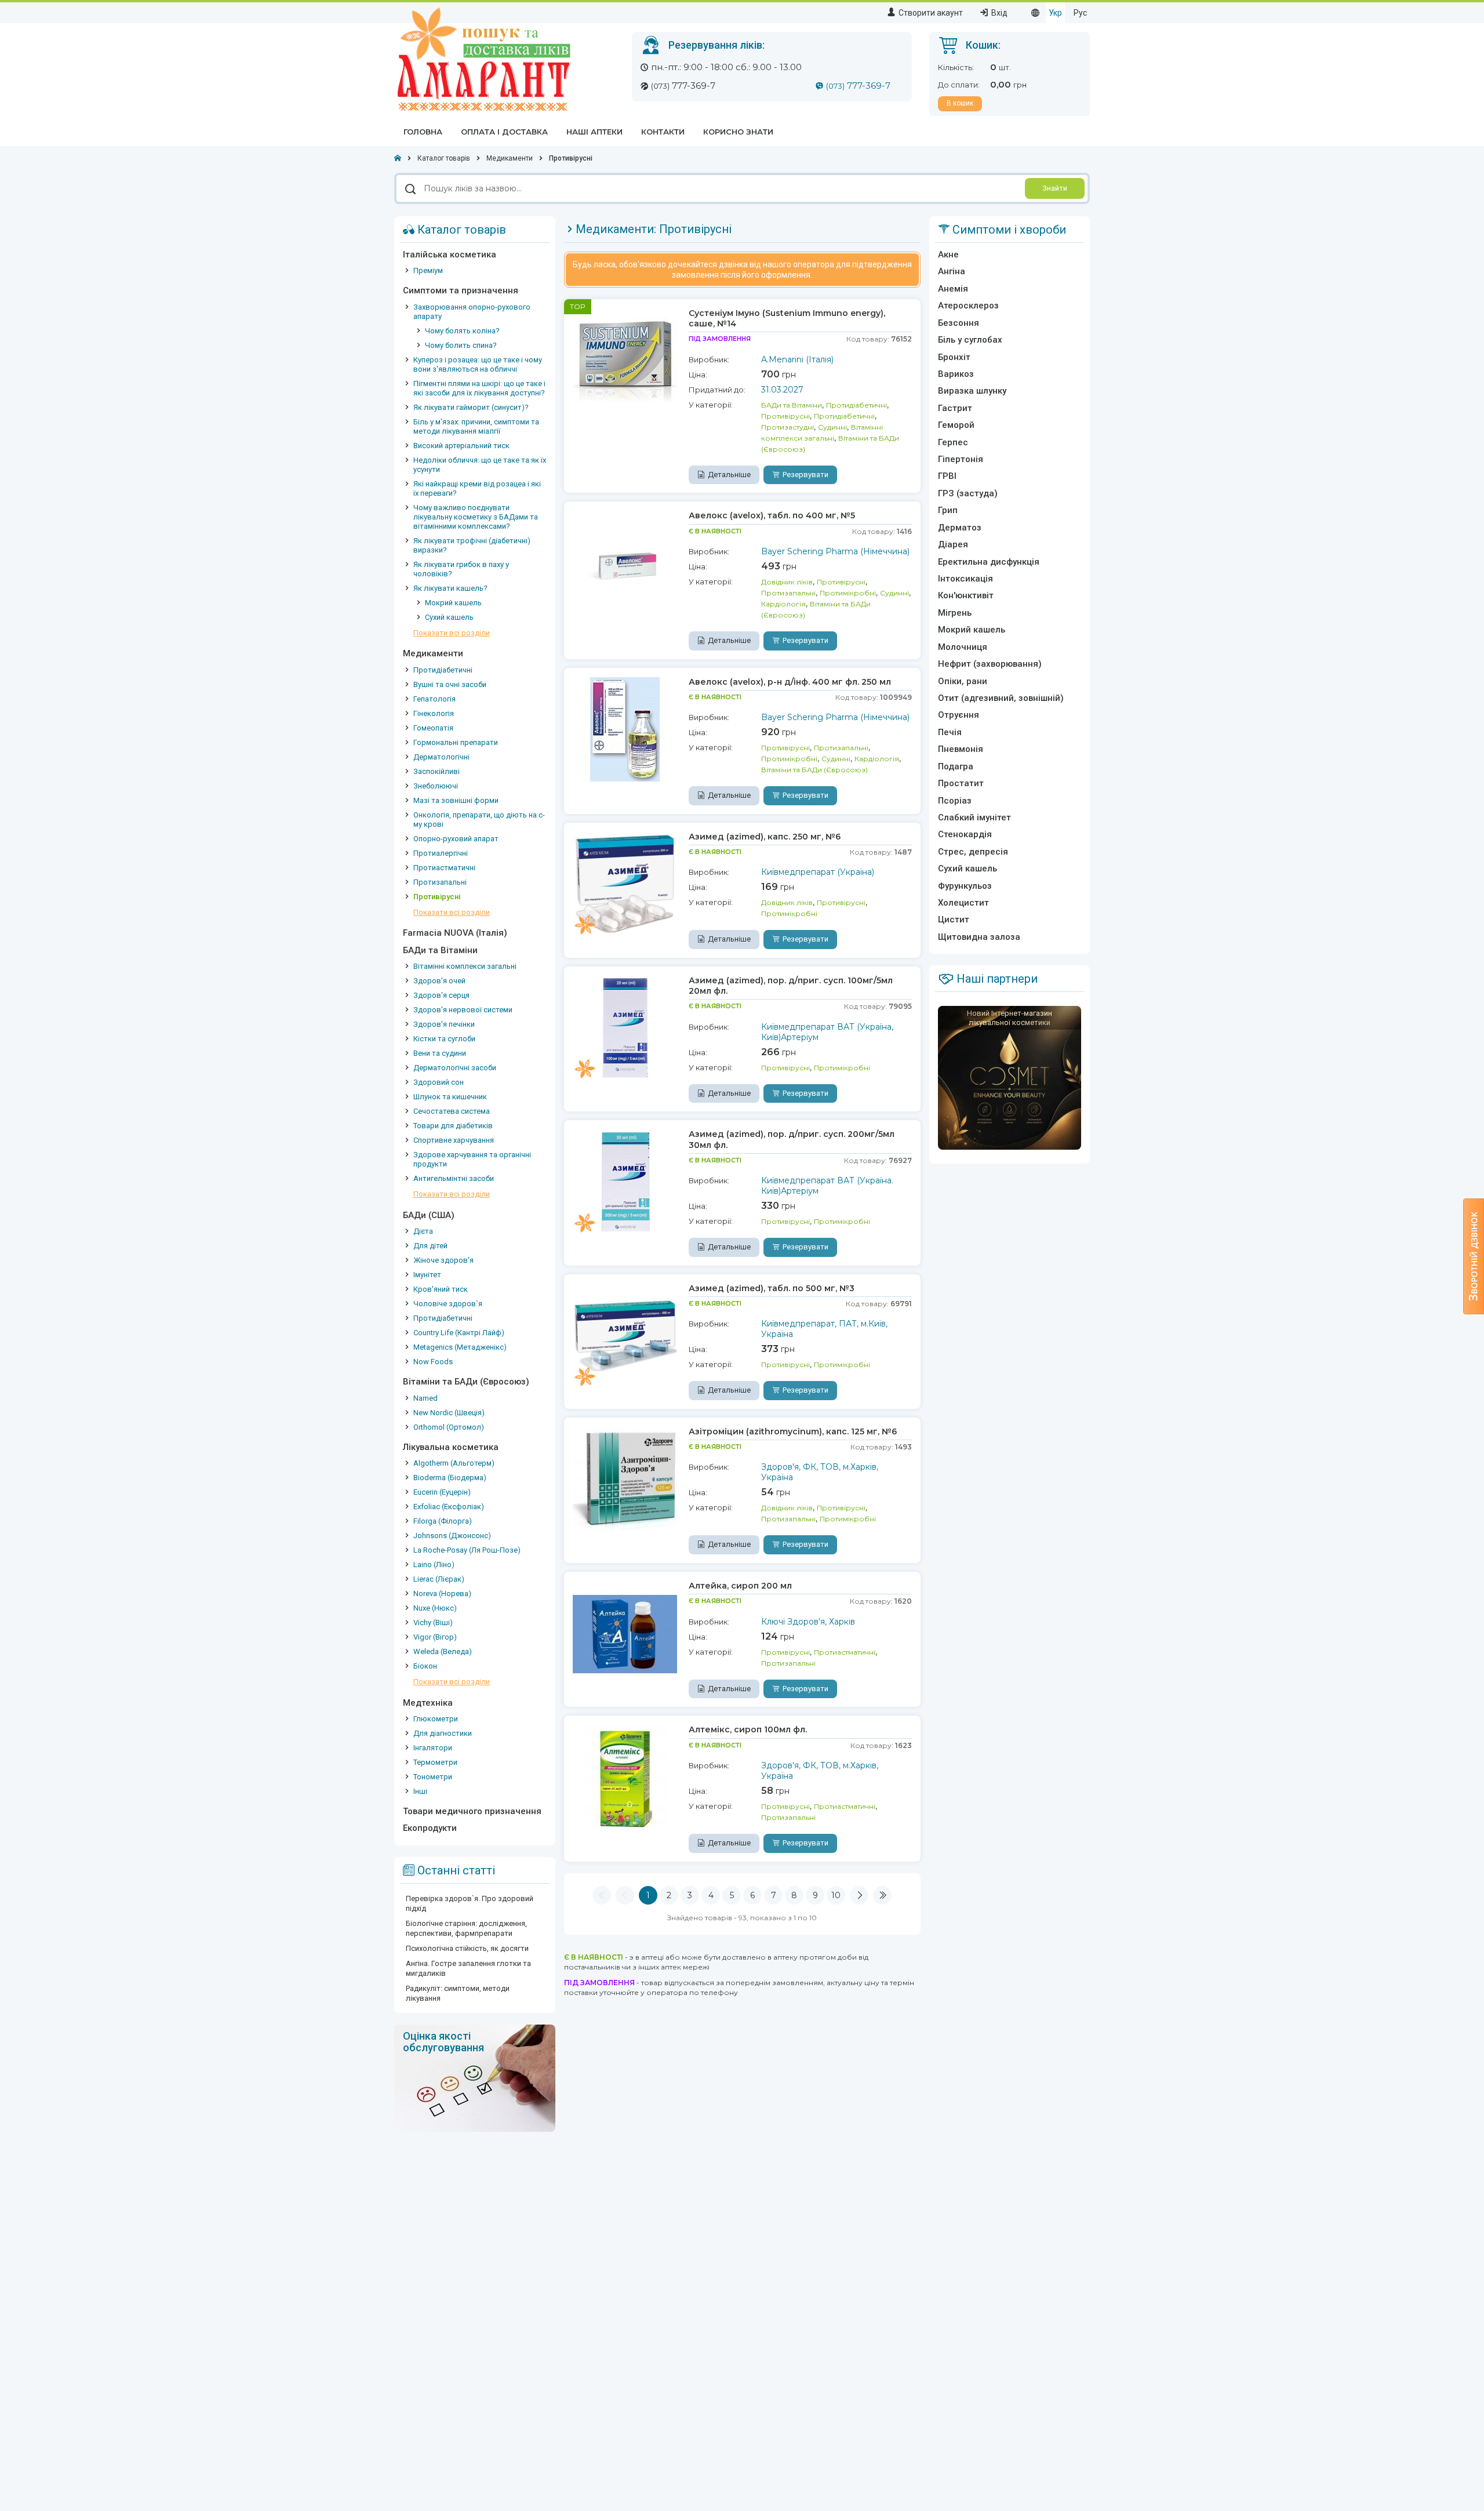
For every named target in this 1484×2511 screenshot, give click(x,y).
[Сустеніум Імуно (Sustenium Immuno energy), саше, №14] (625, 360)
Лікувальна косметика (451, 1447)
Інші (420, 1791)
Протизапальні (440, 882)
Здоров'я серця (441, 995)
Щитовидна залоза (979, 937)
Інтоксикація (965, 579)
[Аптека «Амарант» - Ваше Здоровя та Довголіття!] (483, 59)
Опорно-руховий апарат (456, 839)
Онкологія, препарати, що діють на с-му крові (479, 820)
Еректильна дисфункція (989, 562)
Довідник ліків (787, 582)
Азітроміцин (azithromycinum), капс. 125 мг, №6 (793, 1431)
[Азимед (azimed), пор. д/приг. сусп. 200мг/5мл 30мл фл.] (625, 1181)
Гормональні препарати (456, 742)
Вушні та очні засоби (450, 684)
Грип (948, 510)
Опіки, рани (963, 681)
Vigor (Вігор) (435, 1637)
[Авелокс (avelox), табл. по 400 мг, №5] (625, 562)
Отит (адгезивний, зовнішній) (1001, 698)
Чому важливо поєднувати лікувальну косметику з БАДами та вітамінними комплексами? (476, 517)
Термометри (435, 1762)
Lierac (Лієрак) (439, 1579)
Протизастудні (788, 427)
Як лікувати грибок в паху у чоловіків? (461, 569)
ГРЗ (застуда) (968, 493)
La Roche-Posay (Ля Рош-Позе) (467, 1550)
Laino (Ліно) (434, 1565)
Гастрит (955, 408)
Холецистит (963, 903)
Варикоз (956, 374)
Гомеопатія (433, 728)
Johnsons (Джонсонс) (452, 1536)
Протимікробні (848, 593)
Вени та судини (440, 1053)
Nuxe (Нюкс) (435, 1608)
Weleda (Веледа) (443, 1651)
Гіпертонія (961, 459)
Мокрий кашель (453, 603)
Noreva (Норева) (442, 1594)
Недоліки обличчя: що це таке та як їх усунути (480, 465)
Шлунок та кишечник (450, 1097)
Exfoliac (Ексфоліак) (449, 1507)
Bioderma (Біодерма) (450, 1478)
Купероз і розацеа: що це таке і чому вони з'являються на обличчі (478, 364)
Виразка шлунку (972, 391)
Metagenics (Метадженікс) (460, 1347)
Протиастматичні (444, 868)
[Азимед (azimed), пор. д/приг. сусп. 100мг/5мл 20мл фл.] (625, 1027)
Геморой (956, 425)
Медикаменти (433, 653)
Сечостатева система (452, 1111)
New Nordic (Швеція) (449, 1413)
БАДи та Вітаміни (440, 950)
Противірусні (437, 897)
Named (425, 1398)
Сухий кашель (449, 617)
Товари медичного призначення (472, 1811)
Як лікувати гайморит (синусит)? (471, 407)
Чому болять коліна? (462, 331)
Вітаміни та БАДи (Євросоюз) (466, 1382)
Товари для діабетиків (453, 1126)
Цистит (954, 920)
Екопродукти (430, 1828)
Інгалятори (433, 1748)
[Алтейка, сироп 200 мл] (625, 1633)
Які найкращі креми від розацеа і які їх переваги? (477, 488)
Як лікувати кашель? (450, 588)
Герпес (953, 442)
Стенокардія (965, 834)
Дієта (423, 1231)
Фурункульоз (965, 886)
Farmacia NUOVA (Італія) (455, 933)
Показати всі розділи (452, 633)
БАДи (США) (429, 1215)
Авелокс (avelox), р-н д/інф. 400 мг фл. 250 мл (790, 682)
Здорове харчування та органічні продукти (472, 1159)
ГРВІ (947, 476)
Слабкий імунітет (974, 817)
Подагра (956, 766)
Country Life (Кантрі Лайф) (459, 1333)
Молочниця (963, 647)
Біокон (425, 1666)
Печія (950, 732)
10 (836, 1895)
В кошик (960, 103)
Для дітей (430, 1246)
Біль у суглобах (970, 340)
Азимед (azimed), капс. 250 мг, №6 (765, 837)
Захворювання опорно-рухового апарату (472, 312)
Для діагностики (443, 1733)
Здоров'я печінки (444, 1024)
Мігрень (955, 613)
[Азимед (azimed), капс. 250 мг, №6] (625, 884)
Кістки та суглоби (444, 1039)
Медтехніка (428, 1703)
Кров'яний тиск (441, 1289)
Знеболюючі (436, 786)
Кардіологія (783, 604)
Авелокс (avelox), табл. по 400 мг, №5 (772, 515)
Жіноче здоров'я (443, 1260)
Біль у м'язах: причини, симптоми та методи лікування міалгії (476, 426)
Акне (948, 255)
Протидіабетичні (443, 670)
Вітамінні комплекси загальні (465, 966)
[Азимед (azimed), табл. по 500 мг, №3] (625, 1335)
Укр (1055, 13)
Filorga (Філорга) (443, 1521)
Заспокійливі (437, 771)
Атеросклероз (968, 306)
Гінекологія (434, 713)
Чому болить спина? (461, 345)
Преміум (428, 270)
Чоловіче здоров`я (448, 1304)
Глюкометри (436, 1719)
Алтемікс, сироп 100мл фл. (748, 1729)
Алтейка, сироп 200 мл (740, 1586)
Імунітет (427, 1275)
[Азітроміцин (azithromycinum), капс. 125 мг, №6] (625, 1478)
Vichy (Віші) (433, 1622)
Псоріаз (955, 801)
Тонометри (433, 1777)
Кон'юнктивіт (966, 595)
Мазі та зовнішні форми (456, 800)
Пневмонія (961, 749)
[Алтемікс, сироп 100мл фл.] (625, 1776)
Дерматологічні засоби (455, 1068)
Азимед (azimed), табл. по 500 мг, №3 (772, 1288)
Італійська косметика (450, 255)
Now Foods (433, 1362)
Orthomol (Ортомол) (449, 1427)
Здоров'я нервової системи (463, 1010)
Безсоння (959, 323)
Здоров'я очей (439, 981)
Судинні (832, 427)
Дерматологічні (441, 757)
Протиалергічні (441, 853)
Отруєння (959, 715)
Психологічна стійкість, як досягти (467, 1948)
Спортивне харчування (454, 1140)
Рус (1080, 13)
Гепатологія (434, 699)
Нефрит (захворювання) (990, 664)
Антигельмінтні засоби (454, 1178)
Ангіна (952, 271)
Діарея (953, 544)
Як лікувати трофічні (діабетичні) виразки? (472, 545)
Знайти (1055, 188)
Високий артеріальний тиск (461, 446)
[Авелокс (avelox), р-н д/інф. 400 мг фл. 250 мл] (625, 729)
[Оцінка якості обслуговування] (475, 2077)
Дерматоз (960, 528)
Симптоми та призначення (461, 290)
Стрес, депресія (973, 852)
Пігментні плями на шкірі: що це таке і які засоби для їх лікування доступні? (479, 388)
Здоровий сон (439, 1082)
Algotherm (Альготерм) (454, 1463)
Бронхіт (954, 357)
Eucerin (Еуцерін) (442, 1492)
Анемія (953, 289)
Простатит (961, 783)
